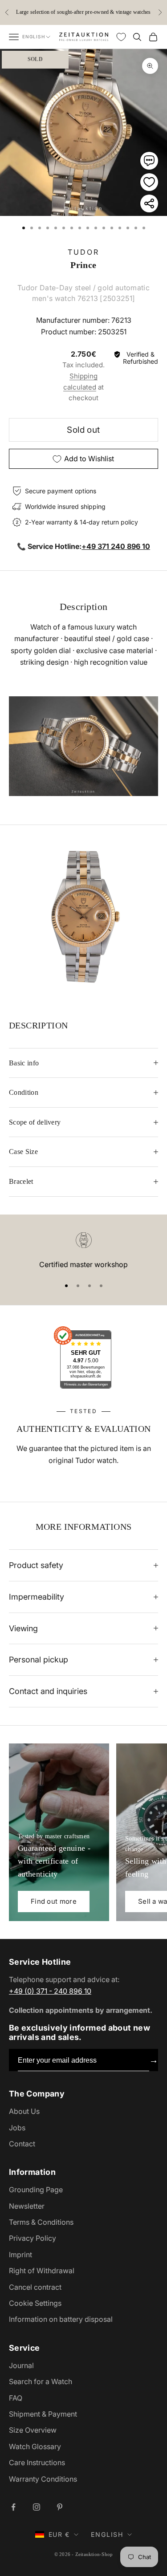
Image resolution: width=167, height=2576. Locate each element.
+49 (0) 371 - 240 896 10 (50, 1991)
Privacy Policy (33, 2238)
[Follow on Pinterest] (60, 2507)
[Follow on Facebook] (13, 2507)
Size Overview (33, 2430)
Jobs (17, 2128)
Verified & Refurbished (141, 358)
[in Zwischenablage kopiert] (149, 203)
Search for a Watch (41, 2381)
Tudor (84, 252)
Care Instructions (37, 2462)
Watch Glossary (35, 2446)
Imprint (20, 2255)
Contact (22, 2144)
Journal (21, 2365)
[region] (83, 1251)
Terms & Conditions (41, 2222)
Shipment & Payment (43, 2414)
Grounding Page (36, 2190)
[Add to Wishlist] (149, 182)
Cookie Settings (35, 2303)
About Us (24, 2111)
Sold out (83, 430)
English (34, 37)
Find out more (54, 1901)
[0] (121, 37)
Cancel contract (35, 2287)
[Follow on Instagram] (37, 2507)
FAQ (16, 2398)
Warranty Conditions (43, 2479)
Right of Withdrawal (42, 2271)
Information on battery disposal (61, 2319)
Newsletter (27, 2206)
